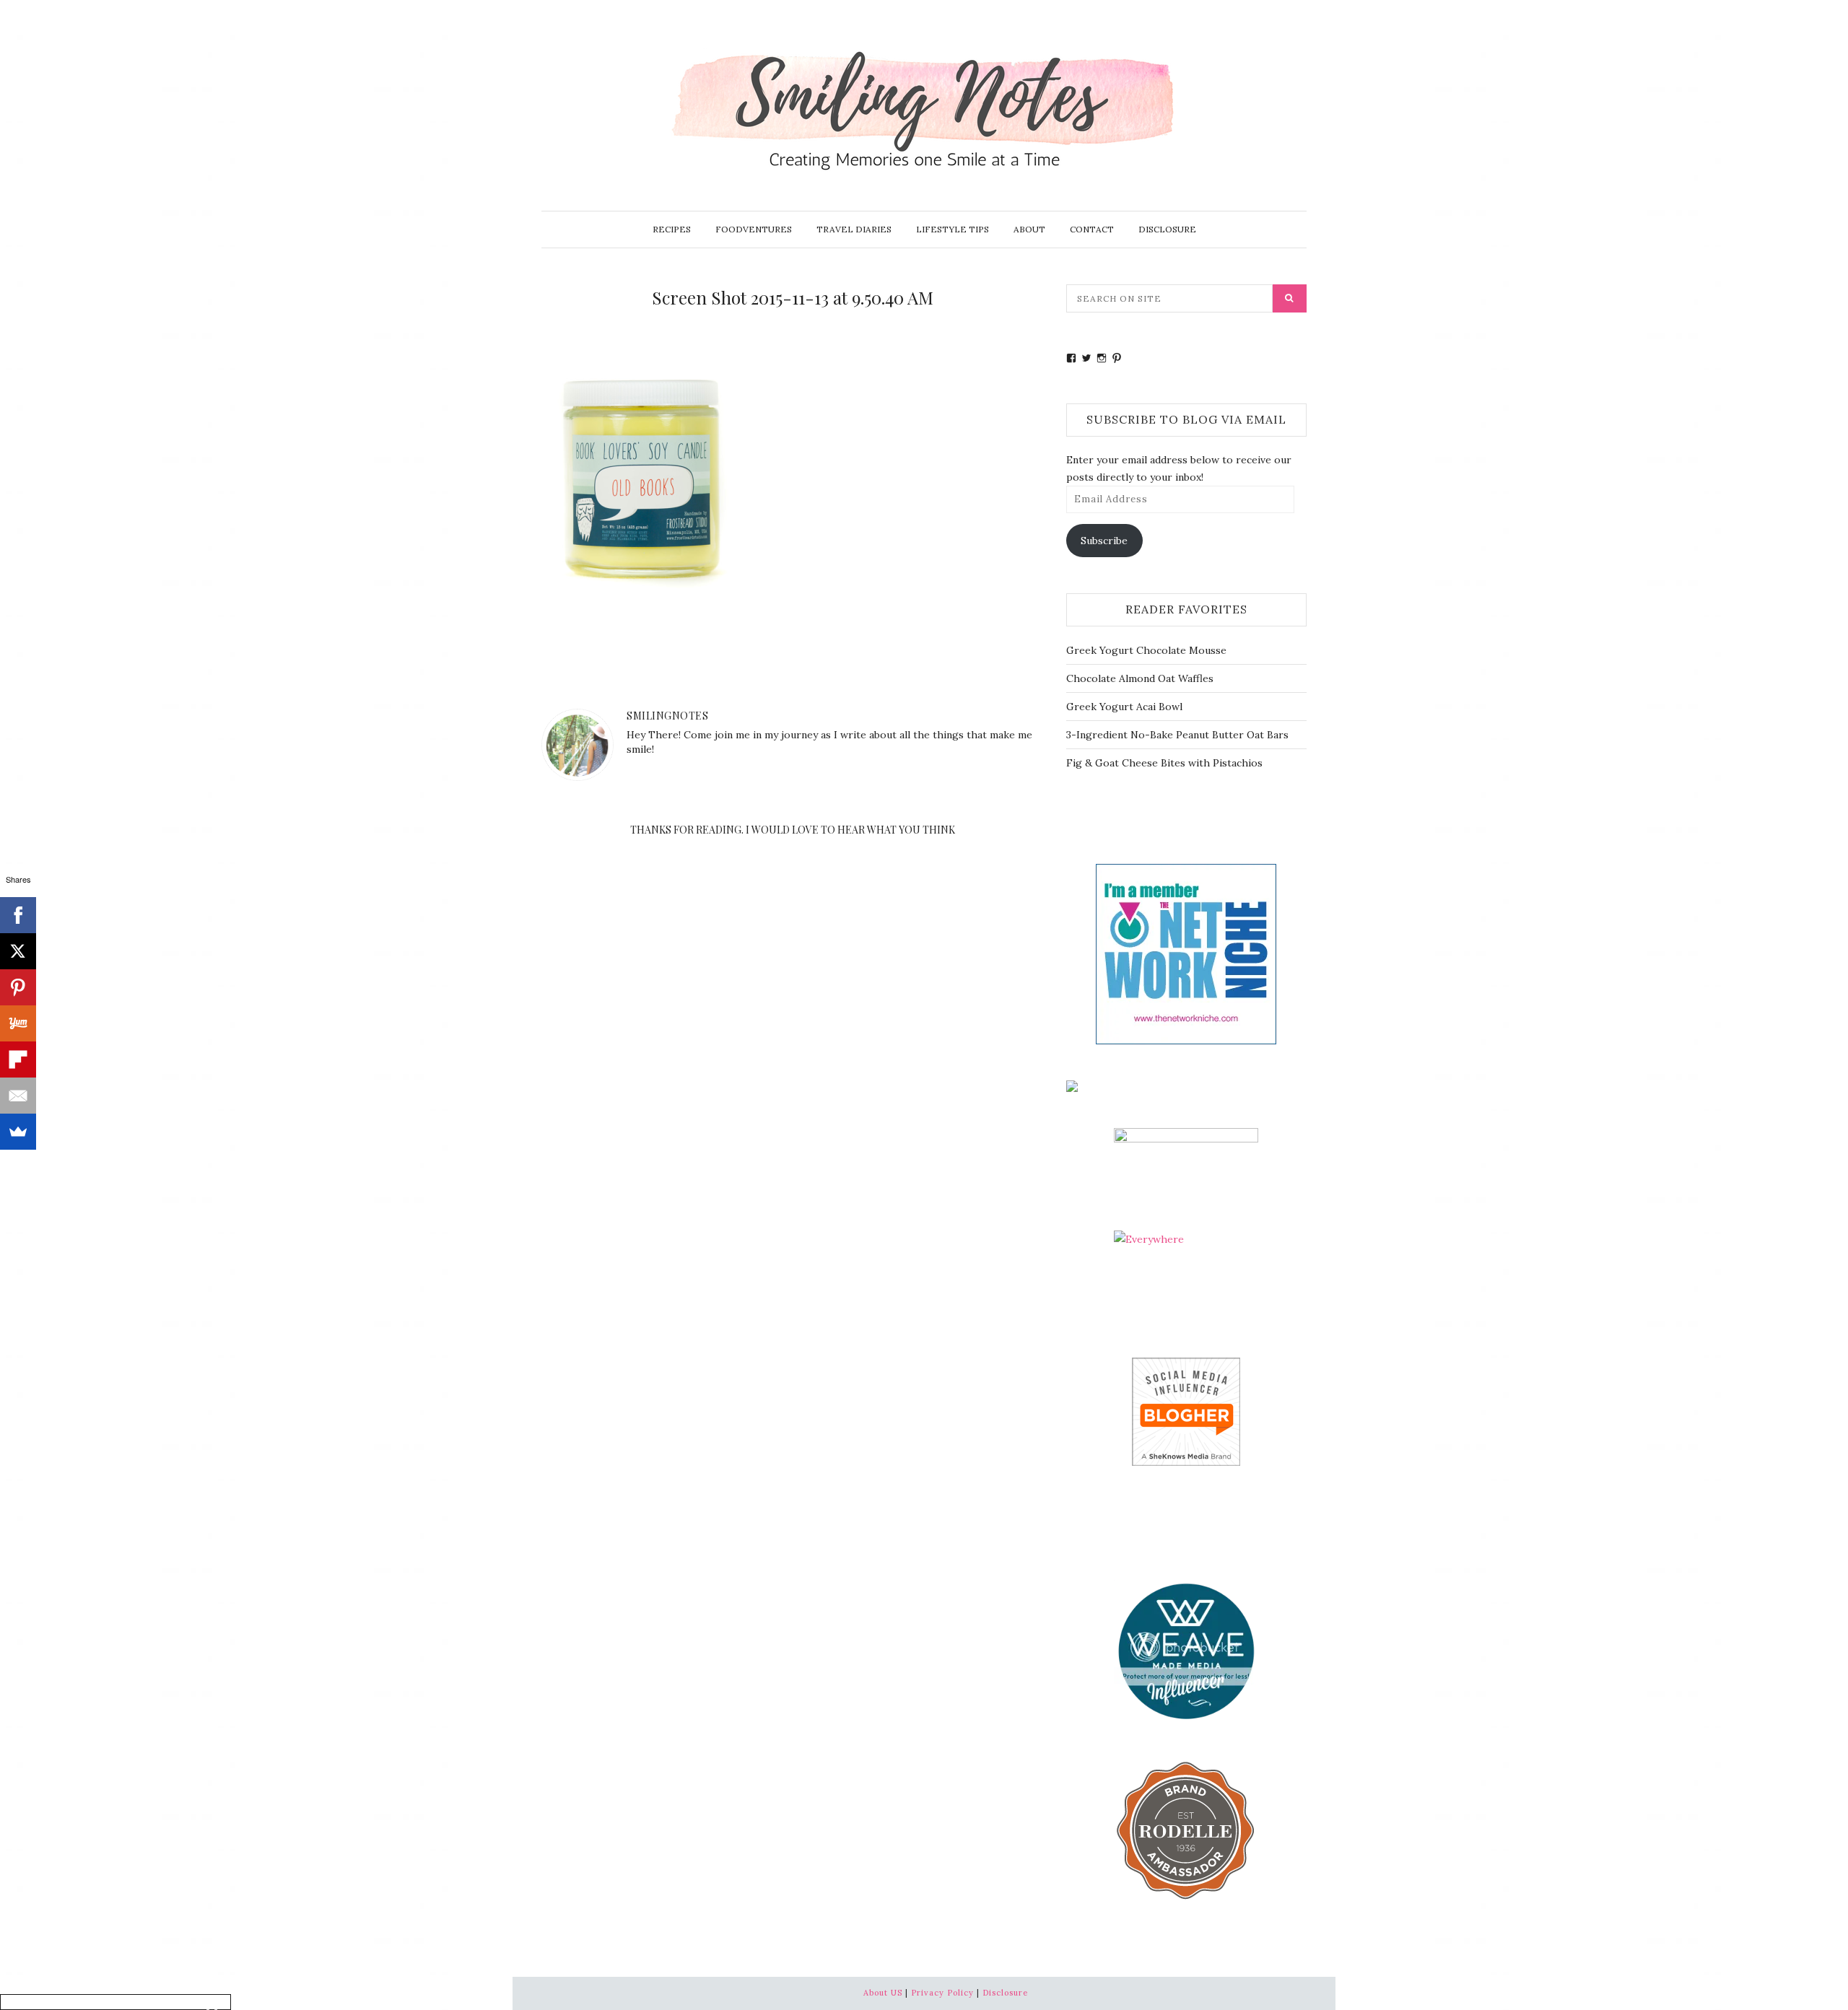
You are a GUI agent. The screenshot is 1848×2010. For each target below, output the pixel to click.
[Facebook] (18, 915)
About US (883, 1993)
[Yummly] (18, 1023)
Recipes (672, 229)
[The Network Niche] (1186, 953)
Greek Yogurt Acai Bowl (1124, 707)
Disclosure (1167, 229)
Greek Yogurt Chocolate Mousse (1146, 650)
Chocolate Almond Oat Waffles (1140, 678)
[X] (18, 951)
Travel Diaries (854, 229)
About (1029, 229)
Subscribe (1104, 541)
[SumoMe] (18, 1132)
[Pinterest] (18, 987)
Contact (1092, 229)
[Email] (18, 1096)
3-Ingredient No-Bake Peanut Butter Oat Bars (1177, 735)
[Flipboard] (18, 1059)
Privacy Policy (942, 1993)
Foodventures (754, 229)
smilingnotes (667, 716)
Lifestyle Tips (953, 229)
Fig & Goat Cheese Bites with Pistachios (1164, 763)
